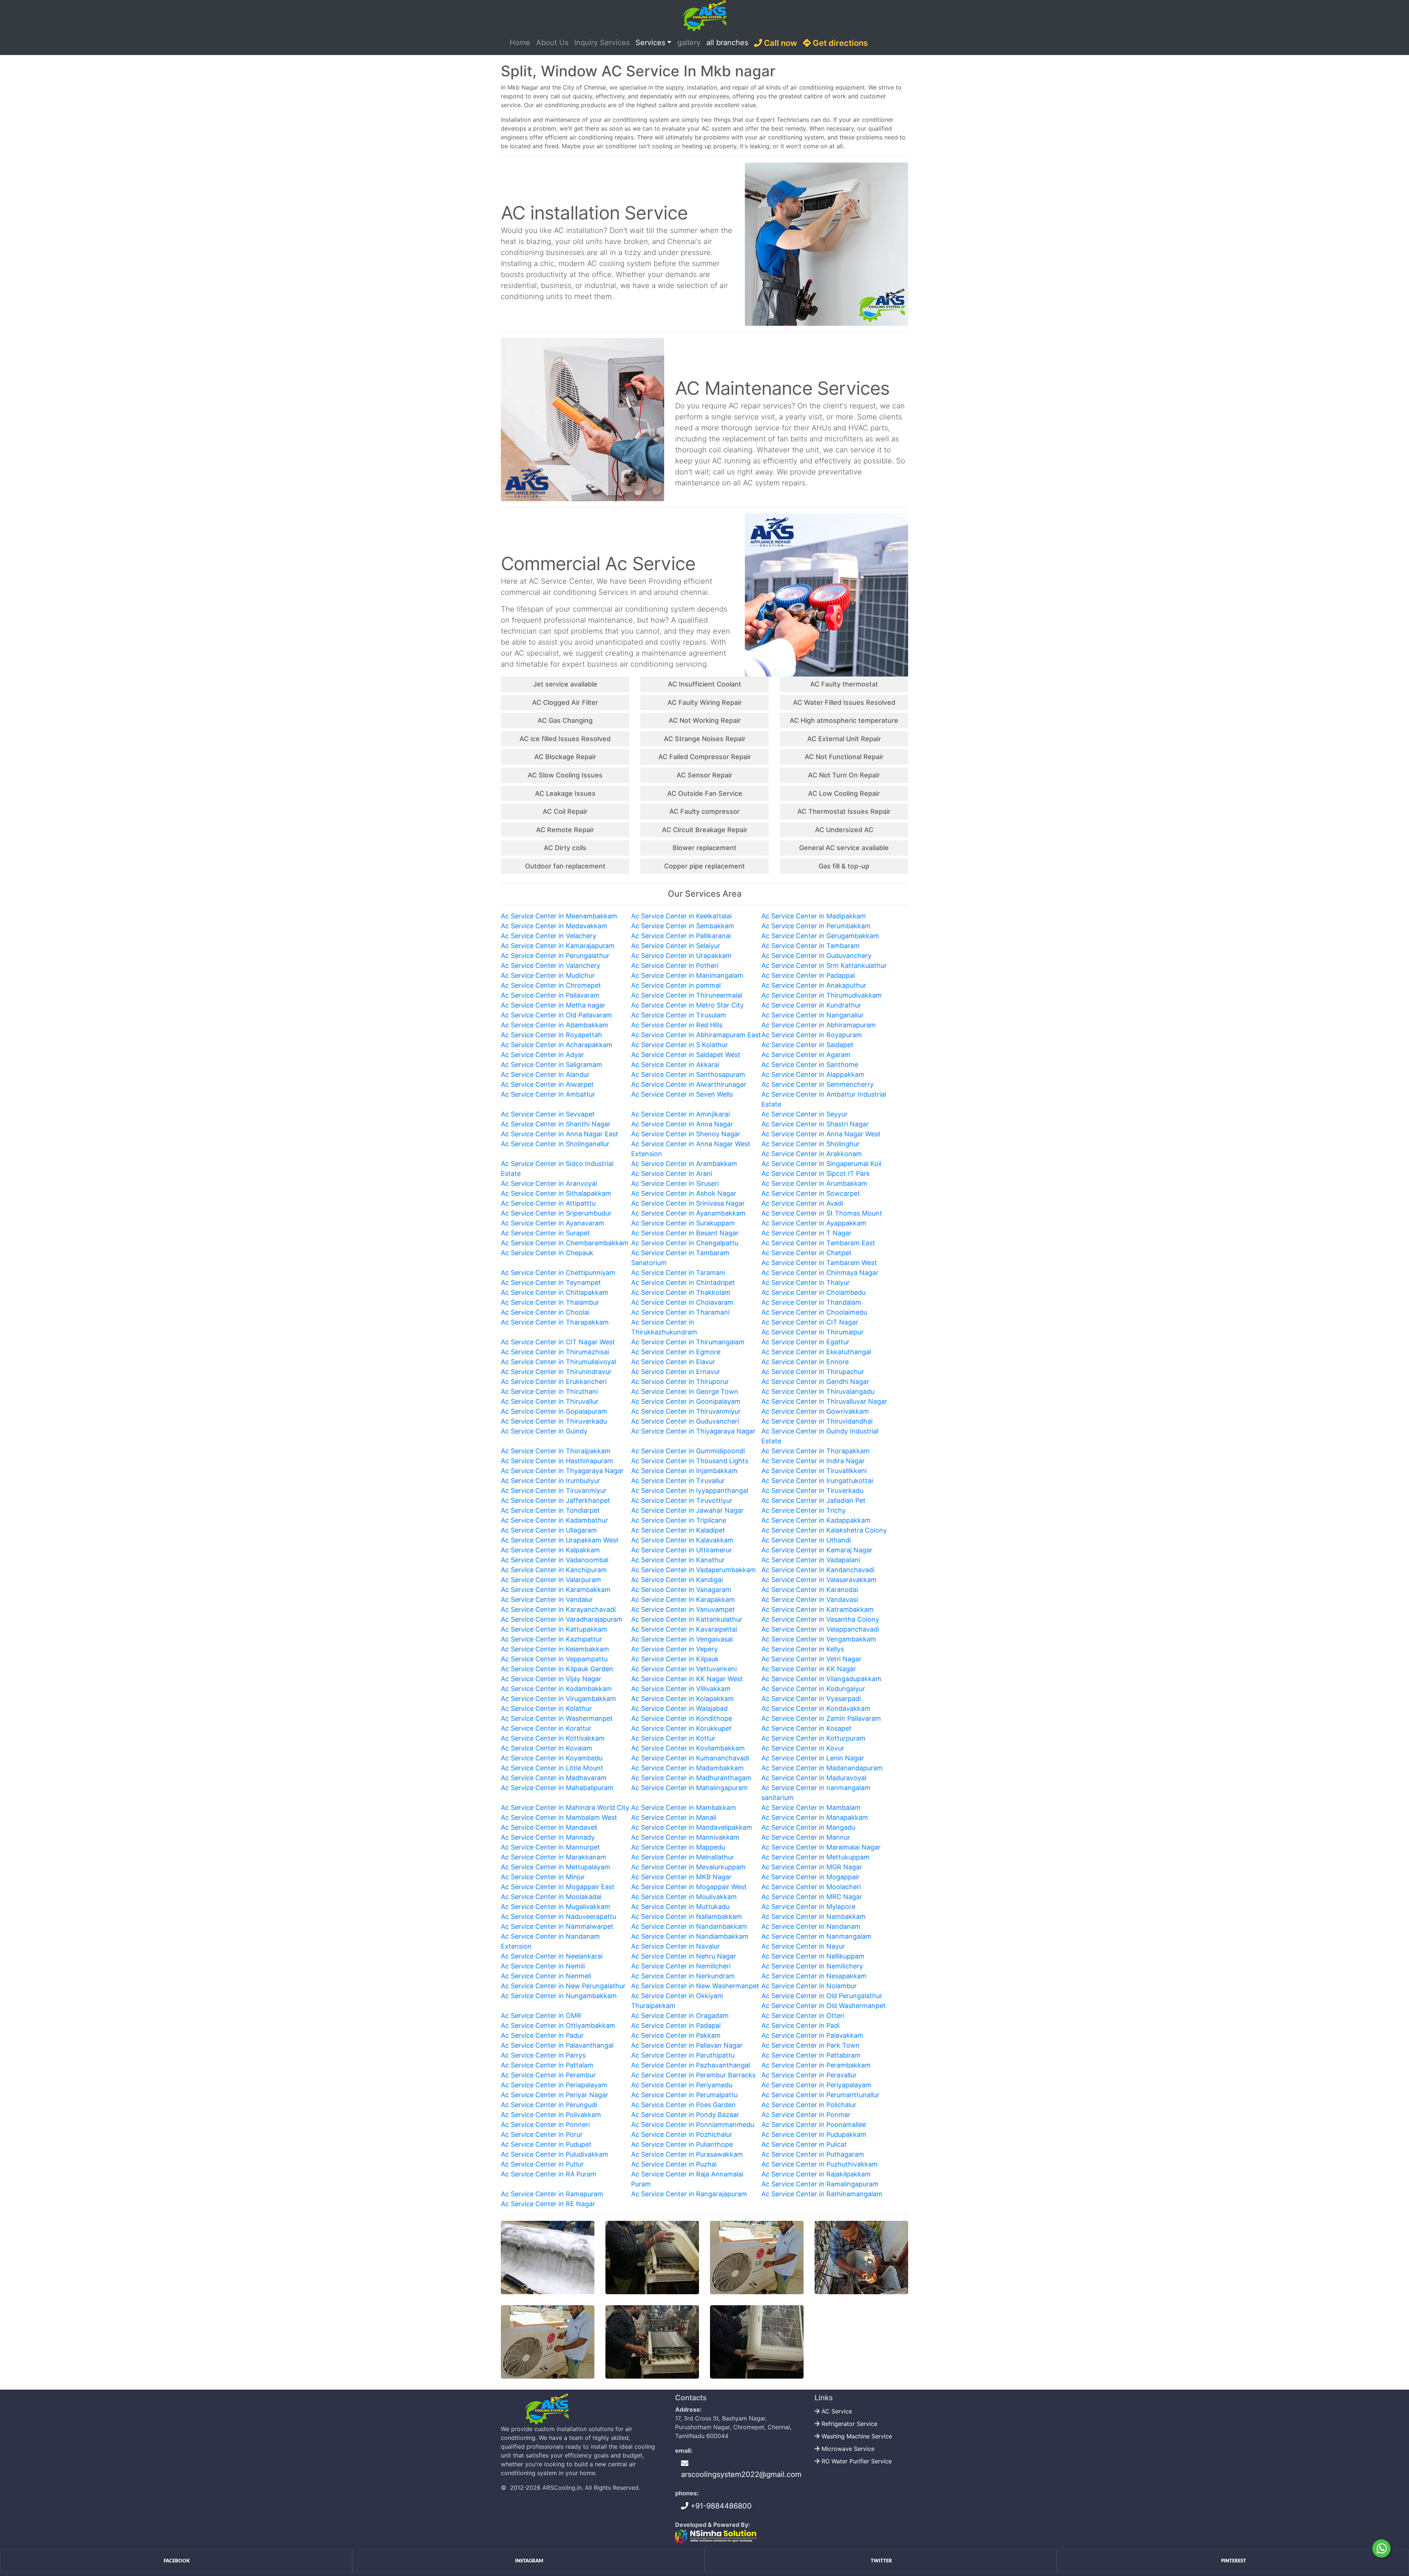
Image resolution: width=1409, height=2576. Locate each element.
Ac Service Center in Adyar (543, 1055)
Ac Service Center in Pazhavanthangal (691, 2065)
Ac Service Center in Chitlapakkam (555, 1292)
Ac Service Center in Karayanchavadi (558, 1609)
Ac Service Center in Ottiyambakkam (558, 2025)
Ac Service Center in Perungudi (549, 2105)
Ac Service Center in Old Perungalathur (822, 1996)
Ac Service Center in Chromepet (551, 985)
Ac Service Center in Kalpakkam (550, 1550)
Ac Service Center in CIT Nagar (810, 1322)
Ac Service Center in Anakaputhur (814, 985)
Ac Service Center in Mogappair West (689, 1887)
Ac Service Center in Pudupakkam (814, 2134)
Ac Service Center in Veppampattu (554, 1659)
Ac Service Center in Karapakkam (683, 1599)
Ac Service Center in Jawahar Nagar (687, 1510)
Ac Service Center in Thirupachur (813, 1372)
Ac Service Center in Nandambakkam (689, 1926)
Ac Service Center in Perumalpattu (684, 2095)
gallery (689, 43)
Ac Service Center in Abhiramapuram (819, 1025)
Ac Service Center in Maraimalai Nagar (821, 1847)
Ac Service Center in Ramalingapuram (820, 2184)
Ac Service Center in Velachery (549, 936)
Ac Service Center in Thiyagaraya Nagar (693, 1431)
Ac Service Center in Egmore (676, 1352)
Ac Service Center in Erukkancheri (554, 1382)
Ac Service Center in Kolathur (546, 1708)
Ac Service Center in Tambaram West (819, 1263)
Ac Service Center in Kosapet (807, 1728)
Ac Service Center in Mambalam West (559, 1817)
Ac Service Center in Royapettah (551, 1035)
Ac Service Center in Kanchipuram (554, 1570)
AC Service (837, 2411)
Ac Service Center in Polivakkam (551, 2115)
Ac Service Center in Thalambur (550, 1302)
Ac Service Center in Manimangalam (687, 975)
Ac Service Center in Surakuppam (683, 1223)
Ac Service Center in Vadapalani (811, 1560)
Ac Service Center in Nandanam (811, 1926)
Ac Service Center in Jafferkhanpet (556, 1500)
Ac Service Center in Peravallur (809, 2075)
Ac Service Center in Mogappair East (558, 1887)
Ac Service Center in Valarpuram (551, 1580)
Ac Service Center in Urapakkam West (560, 1540)
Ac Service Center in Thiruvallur (550, 1401)
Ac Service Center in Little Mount (552, 1768)
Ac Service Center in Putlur (542, 2164)
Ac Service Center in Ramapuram (552, 2194)
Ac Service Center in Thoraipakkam (556, 1451)
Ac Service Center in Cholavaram (682, 1302)
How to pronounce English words (861, 2477)
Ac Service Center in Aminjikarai (680, 1114)
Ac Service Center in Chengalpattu (685, 1243)
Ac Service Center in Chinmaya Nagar (820, 1273)
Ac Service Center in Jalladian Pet (813, 1500)
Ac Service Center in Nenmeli (546, 1976)
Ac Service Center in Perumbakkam (816, 926)
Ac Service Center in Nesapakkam (814, 1976)
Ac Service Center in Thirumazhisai (555, 1352)
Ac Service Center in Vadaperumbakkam (693, 1570)
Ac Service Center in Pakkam (676, 2035)
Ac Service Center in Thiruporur (680, 1382)
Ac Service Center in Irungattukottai (817, 1481)
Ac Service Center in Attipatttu (548, 1203)
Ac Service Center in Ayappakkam (814, 1223)
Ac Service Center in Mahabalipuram (557, 1788)
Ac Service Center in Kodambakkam (556, 1689)
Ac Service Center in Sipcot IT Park (816, 1174)
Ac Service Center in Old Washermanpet (824, 2006)
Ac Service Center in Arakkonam (812, 1154)
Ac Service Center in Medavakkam (554, 926)
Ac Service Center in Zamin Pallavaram (821, 1718)
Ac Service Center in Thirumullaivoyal (558, 1362)
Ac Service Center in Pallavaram (550, 995)
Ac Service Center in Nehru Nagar (684, 1956)
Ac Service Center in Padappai (808, 975)
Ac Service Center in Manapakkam (815, 1817)
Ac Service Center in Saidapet (807, 1045)
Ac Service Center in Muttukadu (680, 1907)
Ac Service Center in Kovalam (547, 1748)
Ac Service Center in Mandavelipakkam (692, 1827)
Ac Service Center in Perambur (548, 2075)
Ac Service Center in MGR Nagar (812, 1867)
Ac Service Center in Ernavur (676, 1372)
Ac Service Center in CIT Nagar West (558, 1342)
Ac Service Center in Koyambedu (552, 1758)
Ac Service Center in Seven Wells (682, 1094)
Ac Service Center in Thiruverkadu (554, 1421)
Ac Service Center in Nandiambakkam (690, 1936)
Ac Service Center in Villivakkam (681, 1689)
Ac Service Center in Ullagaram (549, 1530)
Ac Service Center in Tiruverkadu (812, 1491)
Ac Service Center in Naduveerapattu (558, 1916)
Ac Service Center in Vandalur (547, 1599)
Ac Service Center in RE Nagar (548, 2204)
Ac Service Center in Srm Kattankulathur (824, 965)
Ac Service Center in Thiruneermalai (687, 995)
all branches (727, 43)
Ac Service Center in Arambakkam (684, 1164)
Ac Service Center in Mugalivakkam (556, 1907)
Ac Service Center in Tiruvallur (678, 1481)
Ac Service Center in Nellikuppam (813, 1956)
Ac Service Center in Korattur (546, 1728)
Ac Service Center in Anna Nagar (682, 1124)
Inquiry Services (602, 43)
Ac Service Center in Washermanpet (557, 1718)
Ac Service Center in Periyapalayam (816, 2085)
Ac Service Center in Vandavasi (810, 1599)
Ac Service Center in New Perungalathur (563, 1986)
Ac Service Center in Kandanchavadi (818, 1570)
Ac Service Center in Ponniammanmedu (693, 2125)
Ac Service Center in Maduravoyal (814, 1778)
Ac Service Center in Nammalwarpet (557, 1926)
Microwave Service (848, 2449)
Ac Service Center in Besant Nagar (685, 1233)
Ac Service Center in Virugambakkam (558, 1699)
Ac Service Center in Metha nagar (553, 1005)
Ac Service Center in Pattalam (547, 2065)
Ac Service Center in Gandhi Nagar (815, 1382)
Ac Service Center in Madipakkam (814, 916)
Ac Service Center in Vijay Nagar (551, 1679)
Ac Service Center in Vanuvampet (683, 1609)
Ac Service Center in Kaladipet (678, 1530)
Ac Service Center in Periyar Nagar (555, 2095)
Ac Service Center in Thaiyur (806, 1282)
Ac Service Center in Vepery (674, 1649)
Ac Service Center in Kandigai (677, 1580)
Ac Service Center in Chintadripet (683, 1282)
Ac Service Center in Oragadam (680, 2016)
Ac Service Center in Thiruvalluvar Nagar (824, 1401)
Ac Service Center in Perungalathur (555, 956)
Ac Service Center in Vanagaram (681, 1590)
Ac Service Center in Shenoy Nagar (686, 1134)
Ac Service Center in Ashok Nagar (684, 1193)
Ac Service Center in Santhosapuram (688, 1074)
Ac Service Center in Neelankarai (552, 1956)
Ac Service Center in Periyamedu (682, 2085)
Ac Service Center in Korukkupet (681, 1728)
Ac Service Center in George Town (685, 1391)
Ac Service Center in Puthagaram (813, 2154)
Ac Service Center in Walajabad (679, 1708)
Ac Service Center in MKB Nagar (681, 1877)
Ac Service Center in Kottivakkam (553, 1738)
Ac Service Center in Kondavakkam (816, 1708)
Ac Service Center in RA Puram (549, 2174)
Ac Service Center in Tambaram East (818, 1243)
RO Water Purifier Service (857, 2461)
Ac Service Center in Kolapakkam (682, 1699)
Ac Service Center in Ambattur (548, 1094)
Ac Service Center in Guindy (544, 1431)
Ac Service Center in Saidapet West (686, 1055)
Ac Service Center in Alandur (545, 1074)
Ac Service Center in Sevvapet (548, 1114)
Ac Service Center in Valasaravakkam (819, 1580)
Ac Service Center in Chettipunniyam (558, 1273)
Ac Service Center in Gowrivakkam (815, 1411)
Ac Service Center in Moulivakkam (684, 1897)
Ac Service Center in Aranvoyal (549, 1183)
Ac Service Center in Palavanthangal (557, 2045)
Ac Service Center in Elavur (673, 1362)
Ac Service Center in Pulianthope (682, 2144)
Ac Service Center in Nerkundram (683, 1976)
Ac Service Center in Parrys (543, 2055)
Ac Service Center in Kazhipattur (551, 1639)
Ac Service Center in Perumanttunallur (820, 2095)
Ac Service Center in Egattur (805, 1342)
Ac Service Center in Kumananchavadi (690, 1758)
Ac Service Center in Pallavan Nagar (687, 2045)
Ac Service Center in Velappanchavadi (820, 1629)
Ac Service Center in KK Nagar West (687, 1679)
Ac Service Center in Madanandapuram (822, 1768)
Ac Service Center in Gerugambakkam (820, 936)
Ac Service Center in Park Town (811, 2045)
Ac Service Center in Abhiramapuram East (696, 1035)
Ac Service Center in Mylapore (808, 1907)
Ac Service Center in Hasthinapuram (557, 1461)
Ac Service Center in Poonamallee (814, 2125)
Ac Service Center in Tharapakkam (555, 1322)
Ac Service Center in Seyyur (804, 1114)
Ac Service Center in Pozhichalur (682, 2134)
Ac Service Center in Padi (800, 2025)
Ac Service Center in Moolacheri (811, 1887)
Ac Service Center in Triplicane (679, 1520)
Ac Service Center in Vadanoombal (555, 1560)
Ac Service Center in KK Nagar (809, 1669)
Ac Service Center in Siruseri (675, 1183)
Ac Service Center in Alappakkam (813, 1074)
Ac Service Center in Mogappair (811, 1877)
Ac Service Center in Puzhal (674, 2164)
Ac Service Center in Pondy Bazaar (685, 2115)
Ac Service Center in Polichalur (809, 2105)
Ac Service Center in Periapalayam (554, 2085)
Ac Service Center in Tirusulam (679, 1015)
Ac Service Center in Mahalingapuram (689, 1788)
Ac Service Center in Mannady (548, 1837)
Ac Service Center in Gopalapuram (554, 1411)
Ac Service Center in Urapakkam (681, 956)
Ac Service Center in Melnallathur (683, 1857)
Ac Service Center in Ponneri (545, 2125)
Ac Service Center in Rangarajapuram (689, 2194)
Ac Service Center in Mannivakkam (685, 1837)
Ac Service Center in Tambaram (811, 946)
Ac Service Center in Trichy (804, 1510)
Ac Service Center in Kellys (803, 1649)
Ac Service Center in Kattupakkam (554, 1629)
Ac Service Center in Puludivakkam (555, 2154)
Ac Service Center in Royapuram (812, 1035)
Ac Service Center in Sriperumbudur (556, 1213)
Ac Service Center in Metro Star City (687, 1005)
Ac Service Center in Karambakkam (556, 1590)
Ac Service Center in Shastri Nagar (815, 1124)
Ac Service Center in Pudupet (546, 2144)
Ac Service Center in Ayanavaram (553, 1223)
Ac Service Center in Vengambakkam (819, 1639)
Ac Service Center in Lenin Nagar (813, 1758)
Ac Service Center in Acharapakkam (557, 1045)
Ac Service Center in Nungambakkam (559, 1996)
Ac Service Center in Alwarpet (547, 1084)
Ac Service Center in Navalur (676, 1946)
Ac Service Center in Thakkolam (681, 1292)
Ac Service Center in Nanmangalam (816, 1936)
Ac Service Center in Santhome (810, 1065)
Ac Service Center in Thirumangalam (688, 1342)
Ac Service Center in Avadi (802, 1203)
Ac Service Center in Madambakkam (687, 1768)
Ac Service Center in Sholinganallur (555, 1144)
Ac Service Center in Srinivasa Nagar (688, 1203)
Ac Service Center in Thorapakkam (815, 1451)
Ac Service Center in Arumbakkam (814, 1183)
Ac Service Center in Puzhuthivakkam (820, 2164)
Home (521, 42)
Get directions (839, 43)
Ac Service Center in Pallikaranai (681, 936)
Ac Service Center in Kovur (803, 1748)
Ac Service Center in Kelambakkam (555, 1649)
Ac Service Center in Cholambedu (813, 1292)
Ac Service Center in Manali (674, 1817)
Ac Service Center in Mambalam (811, 1808)
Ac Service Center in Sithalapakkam (556, 1193)
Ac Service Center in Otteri (803, 2016)
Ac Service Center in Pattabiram (811, 2055)
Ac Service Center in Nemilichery (812, 1966)
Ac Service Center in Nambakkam (813, 1916)
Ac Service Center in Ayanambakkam (688, 1213)
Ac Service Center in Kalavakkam (682, 1540)
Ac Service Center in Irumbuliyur (551, 1481)
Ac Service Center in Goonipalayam (686, 1401)
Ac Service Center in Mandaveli (549, 1827)
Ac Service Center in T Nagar (807, 1233)
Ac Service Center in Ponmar (806, 2115)
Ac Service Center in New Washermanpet (695, 1986)
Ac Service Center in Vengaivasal (682, 1639)
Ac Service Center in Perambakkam (816, 2065)
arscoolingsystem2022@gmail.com (741, 2474)
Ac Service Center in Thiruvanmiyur (686, 1411)
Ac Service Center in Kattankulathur (687, 1619)
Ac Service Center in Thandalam (811, 1302)
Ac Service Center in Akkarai (675, 1065)
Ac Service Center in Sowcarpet (811, 1193)
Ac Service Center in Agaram (806, 1055)
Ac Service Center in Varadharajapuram (562, 1619)
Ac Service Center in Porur (542, 2134)
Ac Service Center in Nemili (543, 1966)
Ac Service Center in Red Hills (677, 1025)
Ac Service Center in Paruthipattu (683, 2055)
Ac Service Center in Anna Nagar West (821, 1134)
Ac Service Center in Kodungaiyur (813, 1689)
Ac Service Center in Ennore (805, 1362)
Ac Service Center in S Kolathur (680, 1045)
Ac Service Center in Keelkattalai (681, 916)
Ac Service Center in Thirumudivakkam (822, 995)
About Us (552, 43)
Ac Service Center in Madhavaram (554, 1778)
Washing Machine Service (857, 2436)
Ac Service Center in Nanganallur (813, 1015)
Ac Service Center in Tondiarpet (550, 1510)
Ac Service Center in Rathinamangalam (822, 2194)
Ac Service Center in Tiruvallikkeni (814, 1471)
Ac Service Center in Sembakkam (683, 926)
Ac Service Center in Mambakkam (684, 1808)
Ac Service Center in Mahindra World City (565, 1808)
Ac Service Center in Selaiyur (676, 946)
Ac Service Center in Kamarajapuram (558, 946)
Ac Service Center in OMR (541, 2016)
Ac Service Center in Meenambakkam (559, 916)
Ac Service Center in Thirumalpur (813, 1332)
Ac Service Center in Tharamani (680, 1312)
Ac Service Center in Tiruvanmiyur (554, 1491)
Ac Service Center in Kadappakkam (816, 1520)
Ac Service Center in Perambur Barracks (693, 2075)
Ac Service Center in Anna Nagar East (560, 1134)
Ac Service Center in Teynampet (551, 1282)
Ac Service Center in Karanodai (810, 1590)
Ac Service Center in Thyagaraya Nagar (562, 1471)
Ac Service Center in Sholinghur (811, 1144)
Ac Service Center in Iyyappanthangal (690, 1491)
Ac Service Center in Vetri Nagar (811, 1659)
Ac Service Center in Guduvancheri (685, 1421)
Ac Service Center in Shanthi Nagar (556, 1124)
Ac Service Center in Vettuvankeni (684, 1669)
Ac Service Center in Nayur (803, 1946)
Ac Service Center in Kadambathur (554, 1520)
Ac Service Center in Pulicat (804, 2144)
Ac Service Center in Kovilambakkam (688, 1748)
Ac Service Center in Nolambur (809, 1986)
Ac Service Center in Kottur (673, 1738)
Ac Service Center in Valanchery (551, 965)
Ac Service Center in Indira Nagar (813, 1461)
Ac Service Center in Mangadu (808, 1827)
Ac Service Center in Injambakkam (684, 1471)
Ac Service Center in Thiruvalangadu (818, 1391)
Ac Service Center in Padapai (676, 2025)
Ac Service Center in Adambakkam (555, 1025)
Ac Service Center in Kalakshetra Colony (824, 1530)
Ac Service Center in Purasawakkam (687, 2154)
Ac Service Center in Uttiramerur (682, 1550)
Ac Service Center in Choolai (545, 1312)
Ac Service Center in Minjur (543, 1877)
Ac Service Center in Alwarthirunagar (689, 1084)
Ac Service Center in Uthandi (806, 1540)
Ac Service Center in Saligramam (551, 1065)
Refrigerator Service (849, 2424)
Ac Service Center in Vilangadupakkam (821, 1679)
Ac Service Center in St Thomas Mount (822, 1213)
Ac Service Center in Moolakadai (551, 1897)
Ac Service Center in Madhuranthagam (691, 1778)
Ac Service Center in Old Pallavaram (556, 1015)
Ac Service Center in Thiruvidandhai (817, 1421)
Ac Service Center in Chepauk (547, 1253)
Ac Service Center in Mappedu (678, 1847)
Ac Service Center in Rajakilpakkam (816, 2174)
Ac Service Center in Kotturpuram (813, 1738)
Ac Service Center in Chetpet (807, 1253)
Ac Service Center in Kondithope (682, 1718)
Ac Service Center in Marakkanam (554, 1857)
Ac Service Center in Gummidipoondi (688, 1451)
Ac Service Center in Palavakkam (812, 2035)
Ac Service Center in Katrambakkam (818, 1609)
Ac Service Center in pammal (676, 985)
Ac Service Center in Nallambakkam (687, 1916)
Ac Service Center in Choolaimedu (814, 1312)
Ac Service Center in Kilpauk (675, 1659)
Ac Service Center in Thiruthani (549, 1391)
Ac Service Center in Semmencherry (818, 1084)
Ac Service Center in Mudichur (548, 975)
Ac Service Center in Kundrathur (811, 1005)
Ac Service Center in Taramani (678, 1273)
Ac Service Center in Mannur (806, 1837)
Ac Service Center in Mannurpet (550, 1847)
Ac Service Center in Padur (542, 2035)
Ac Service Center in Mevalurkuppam (688, 1867)
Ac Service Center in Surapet (545, 1233)
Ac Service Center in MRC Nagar (812, 1897)
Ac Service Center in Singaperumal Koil (821, 1164)
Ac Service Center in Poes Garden (683, 2105)
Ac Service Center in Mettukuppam (815, 1857)
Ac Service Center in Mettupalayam (556, 1867)
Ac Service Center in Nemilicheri (681, 1966)
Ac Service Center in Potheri (675, 965)
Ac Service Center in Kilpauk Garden (557, 1669)
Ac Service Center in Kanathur (678, 1560)
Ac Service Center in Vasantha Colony (820, 1619)
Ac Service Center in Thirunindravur (556, 1372)
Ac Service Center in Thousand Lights (690, 1461)
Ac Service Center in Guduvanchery (816, 956)
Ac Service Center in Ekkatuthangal (816, 1352)
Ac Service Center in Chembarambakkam (565, 1243)
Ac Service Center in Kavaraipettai (684, 1629)
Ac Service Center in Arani (672, 1174)
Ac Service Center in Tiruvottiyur (682, 1500)
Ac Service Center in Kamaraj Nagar (817, 1550)
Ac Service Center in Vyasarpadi (811, 1699)
